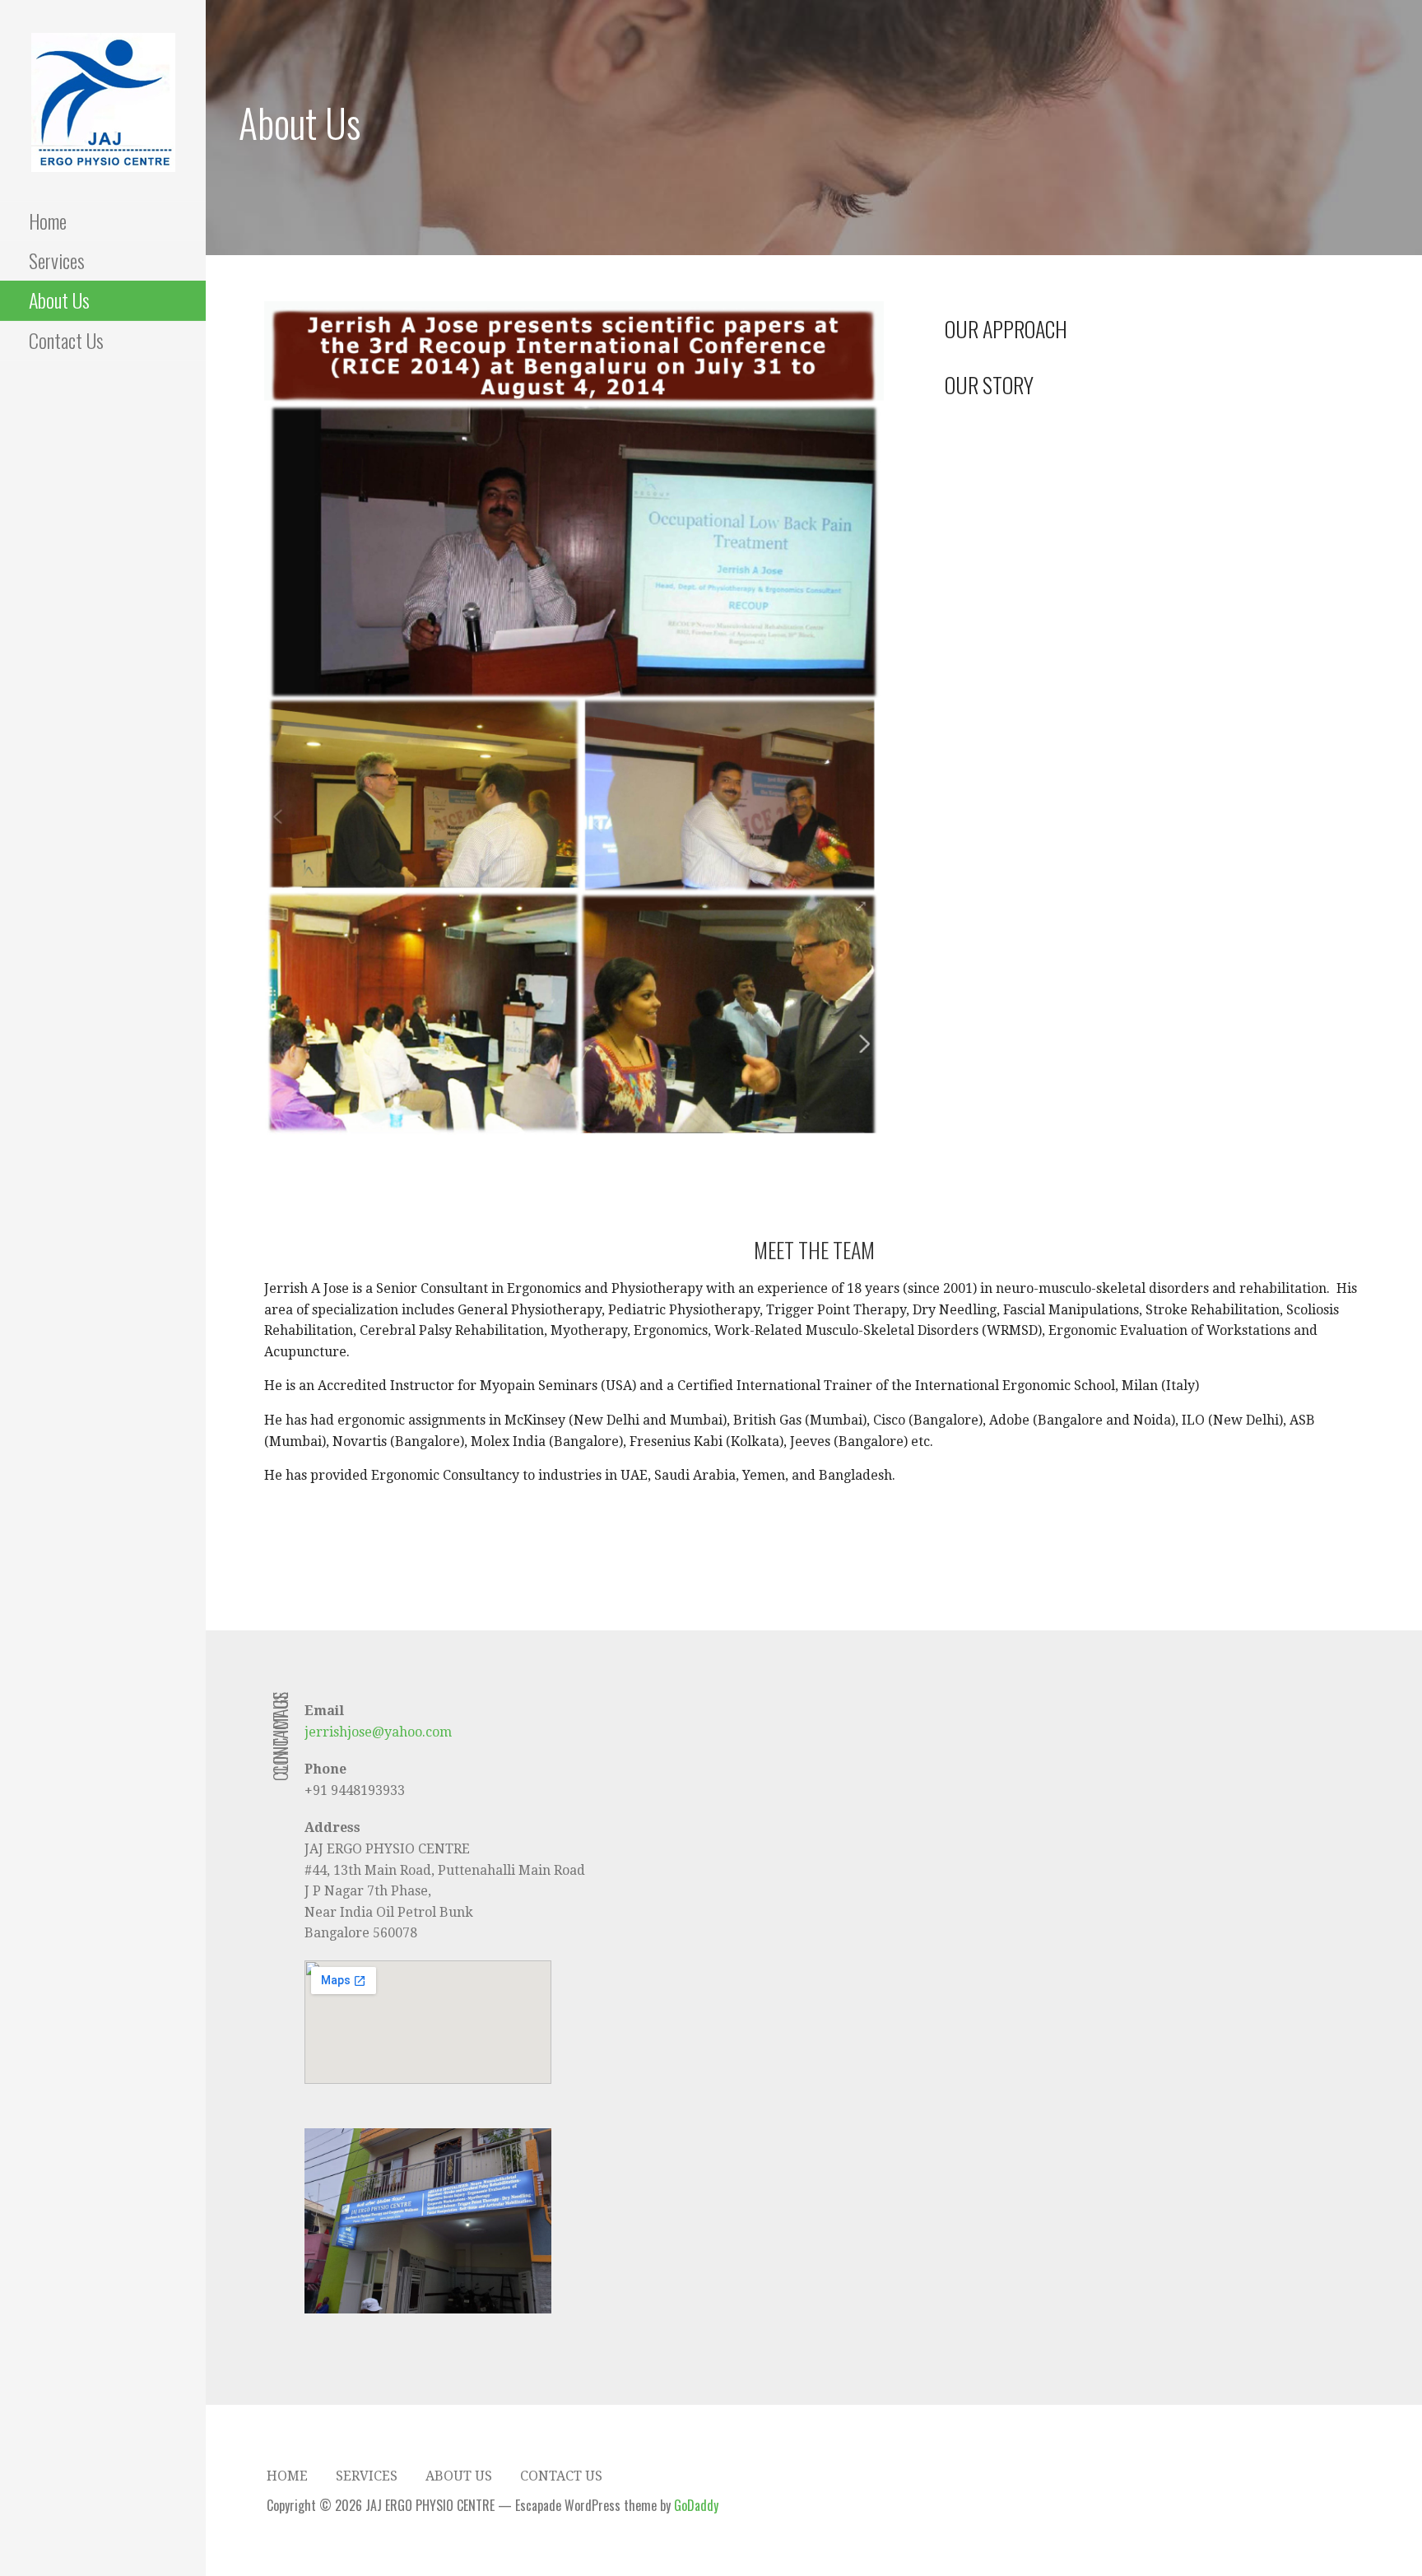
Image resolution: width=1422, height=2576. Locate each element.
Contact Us (66, 340)
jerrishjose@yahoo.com (378, 1732)
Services (57, 260)
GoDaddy (696, 2505)
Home (48, 221)
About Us (59, 300)
